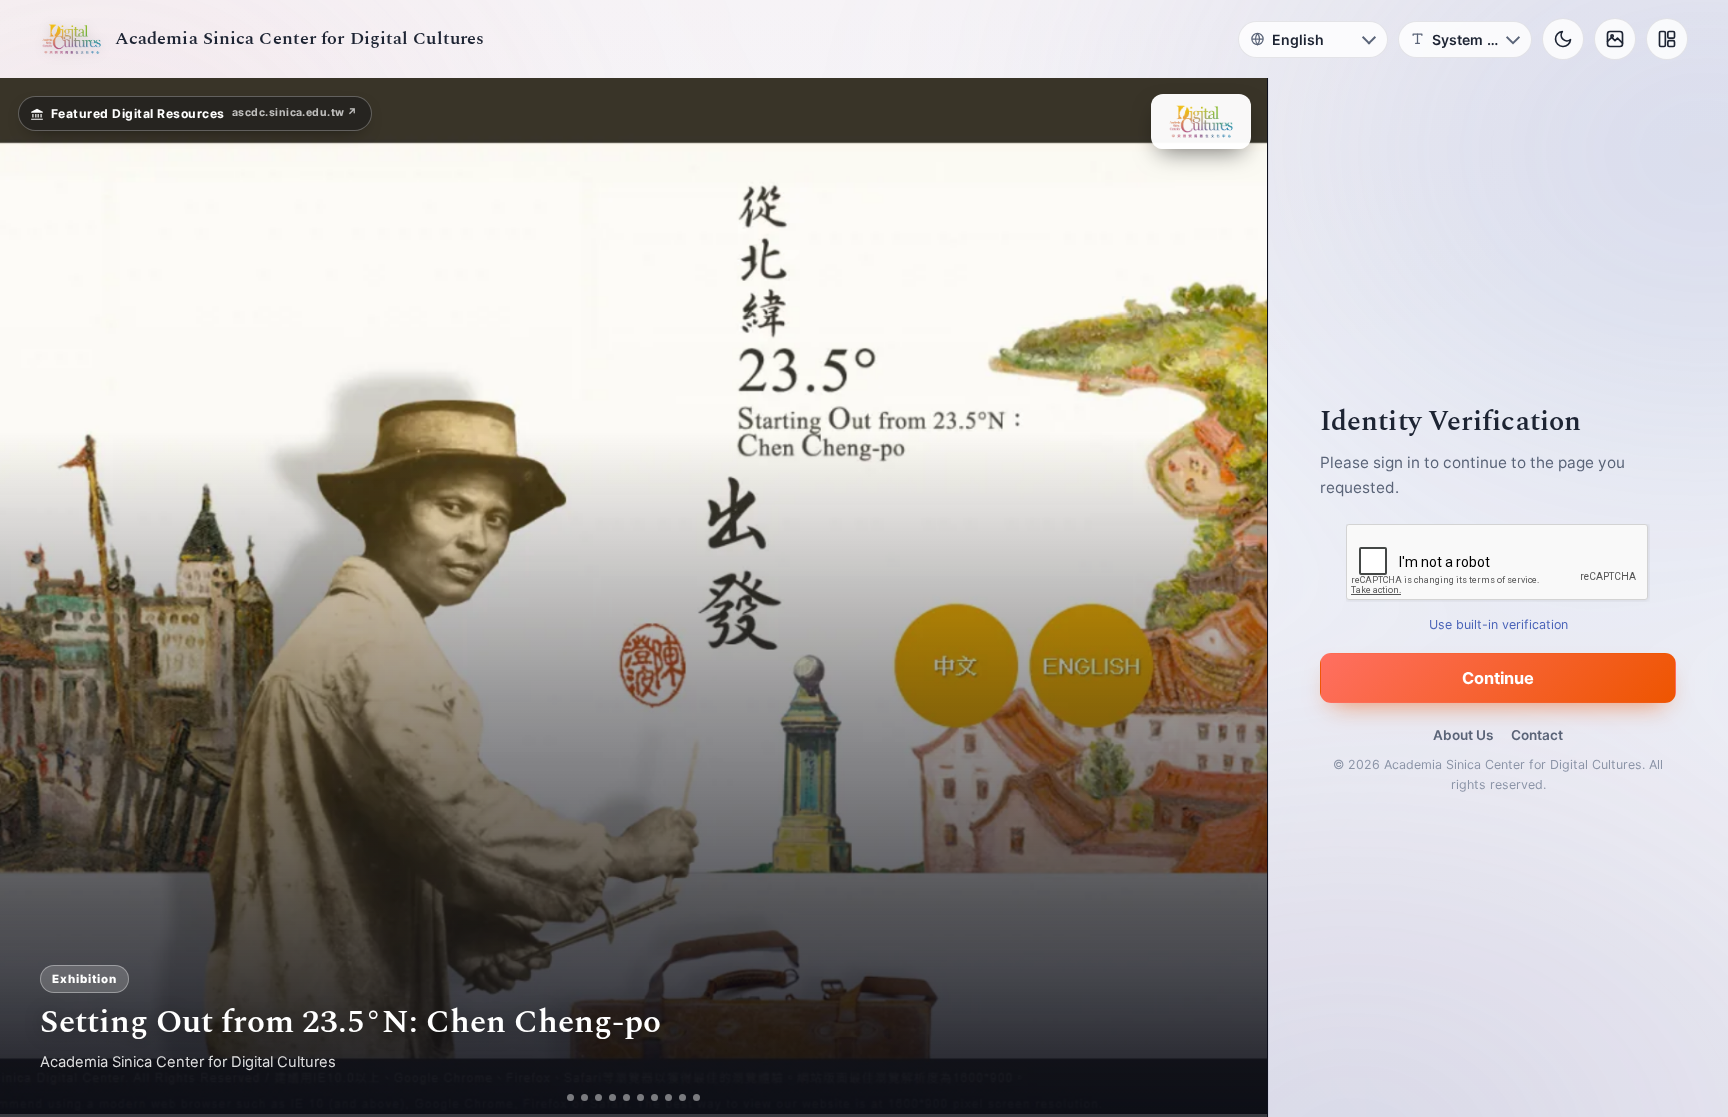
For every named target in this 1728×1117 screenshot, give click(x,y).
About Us (1463, 735)
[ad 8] (668, 1097)
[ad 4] (612, 1097)
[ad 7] (654, 1097)
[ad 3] (598, 1097)
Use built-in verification (1498, 624)
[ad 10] (696, 1097)
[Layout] (1667, 39)
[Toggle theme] (1563, 39)
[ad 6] (640, 1097)
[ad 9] (682, 1097)
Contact (1537, 735)
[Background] (1615, 39)
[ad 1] (570, 1097)
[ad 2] (584, 1097)
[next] (1231, 598)
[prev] (36, 598)
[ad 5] (626, 1097)
